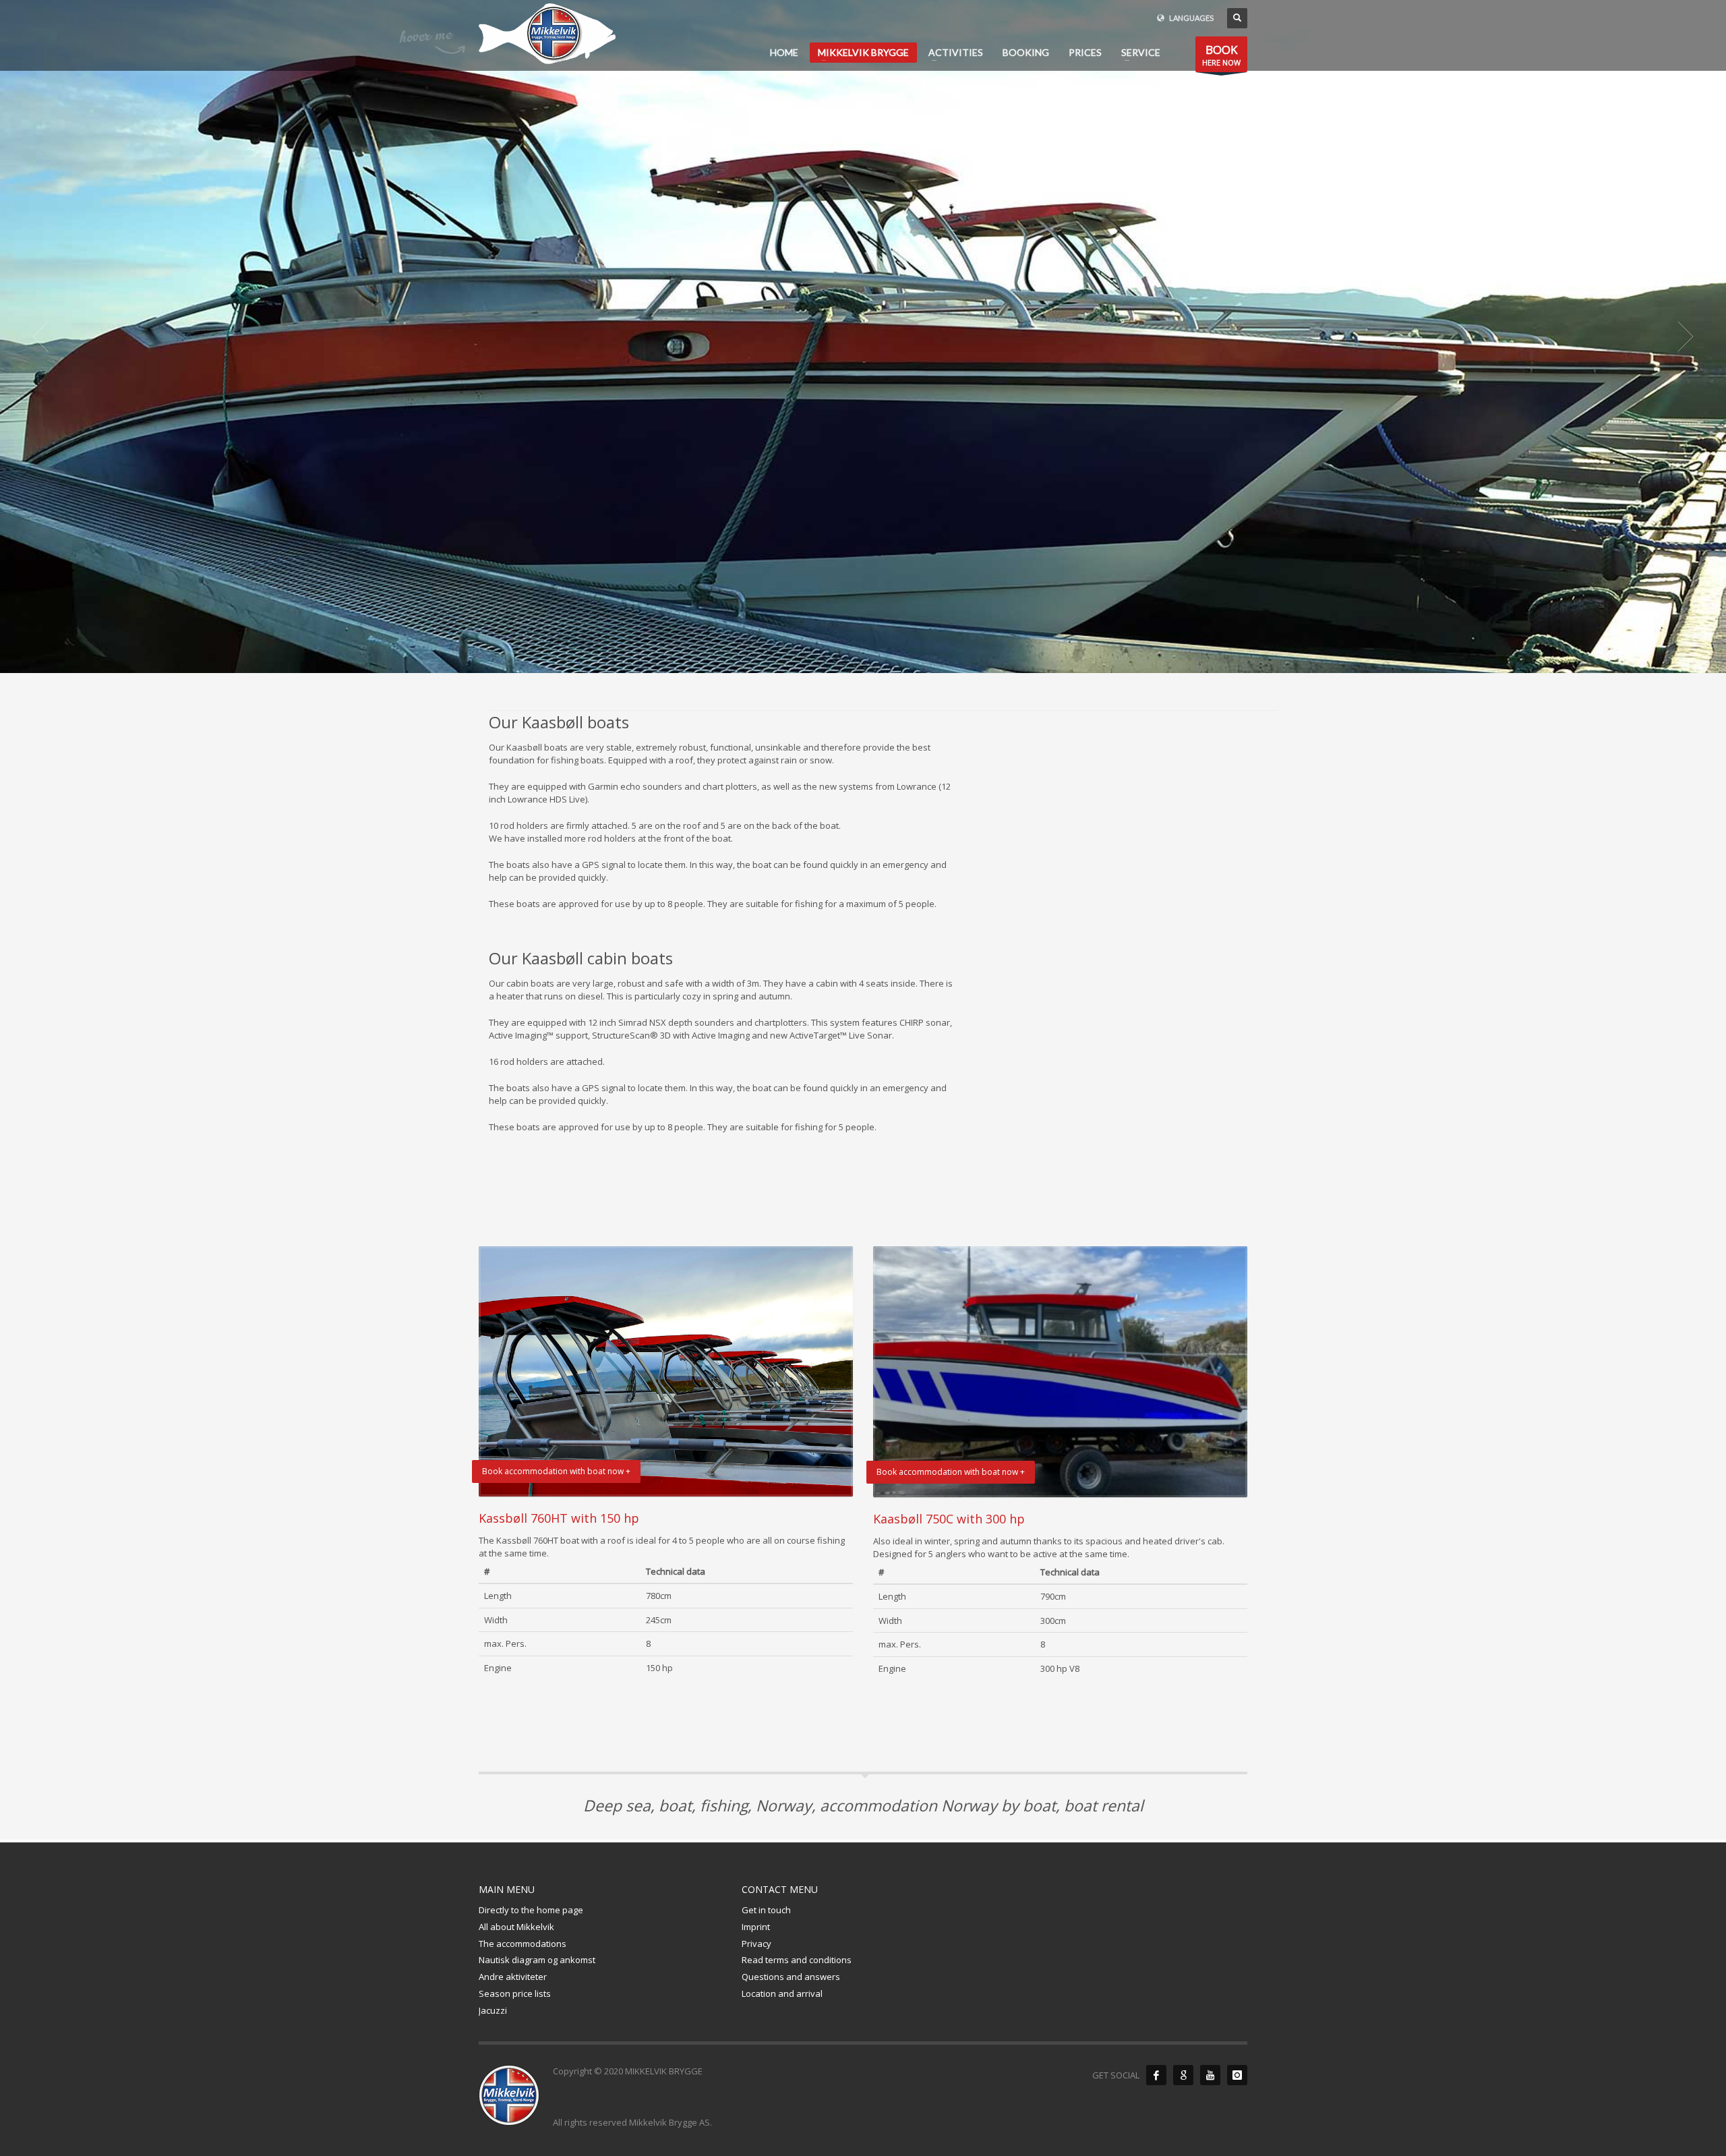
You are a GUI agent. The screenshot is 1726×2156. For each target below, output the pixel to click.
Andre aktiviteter (513, 1977)
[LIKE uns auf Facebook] (1156, 2075)
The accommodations (523, 1944)
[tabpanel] (863, 337)
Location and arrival (782, 1993)
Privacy (756, 1944)
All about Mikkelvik (516, 1927)
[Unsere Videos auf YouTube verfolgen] (1210, 2075)
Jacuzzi (493, 2010)
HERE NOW (1221, 55)
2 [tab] (858, 658)
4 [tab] (879, 658)
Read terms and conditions (797, 1960)
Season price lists (515, 1993)
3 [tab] (868, 658)
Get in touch (766, 1910)
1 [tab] (847, 658)
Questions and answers (791, 1977)
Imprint (756, 1927)
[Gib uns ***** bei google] (1183, 2075)
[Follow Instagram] (1237, 2075)
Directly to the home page (531, 1910)
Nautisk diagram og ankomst (537, 1960)
